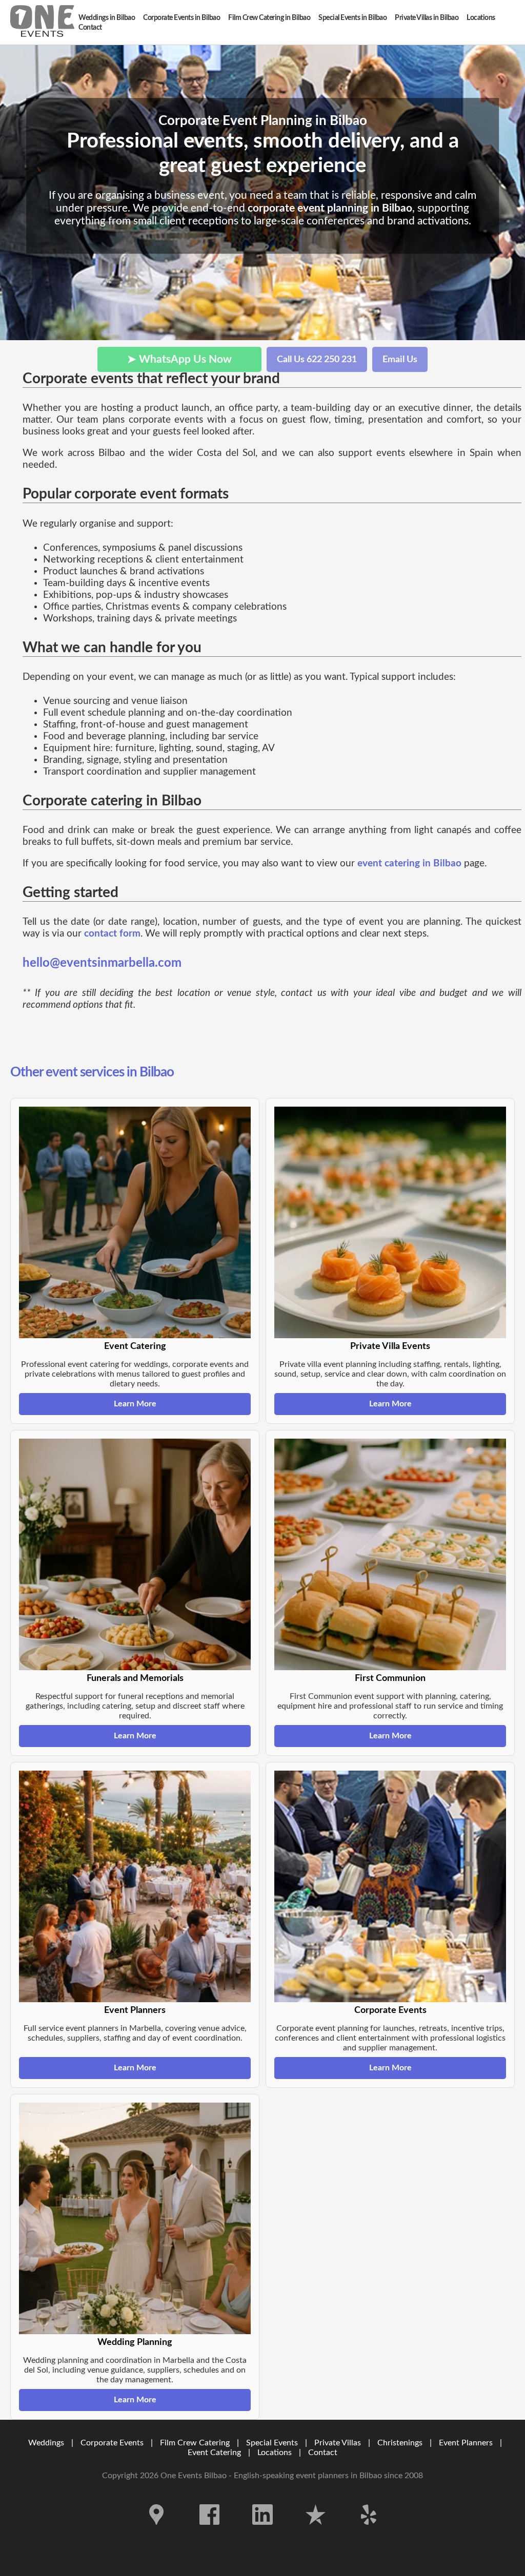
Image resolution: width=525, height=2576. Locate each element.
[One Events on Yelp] (369, 2532)
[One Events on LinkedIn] (264, 2532)
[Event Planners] (135, 1886)
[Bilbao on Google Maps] (157, 2532)
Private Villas (338, 2443)
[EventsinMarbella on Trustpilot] (317, 2532)
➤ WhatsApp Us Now (179, 359)
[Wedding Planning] (135, 2218)
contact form (112, 934)
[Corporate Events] (390, 1886)
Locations (275, 2453)
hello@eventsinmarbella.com (102, 963)
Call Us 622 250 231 (317, 359)
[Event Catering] (135, 1222)
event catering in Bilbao (409, 864)
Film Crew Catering (195, 2443)
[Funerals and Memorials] (135, 1554)
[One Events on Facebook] (211, 2532)
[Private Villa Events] (390, 1222)
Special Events (272, 2443)
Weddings (46, 2443)
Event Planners (466, 2443)
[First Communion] (390, 1554)
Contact (323, 2453)
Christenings (400, 2443)
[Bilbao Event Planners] (42, 22)
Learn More (135, 1404)
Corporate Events (112, 2443)
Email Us (400, 359)
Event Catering (214, 2453)
